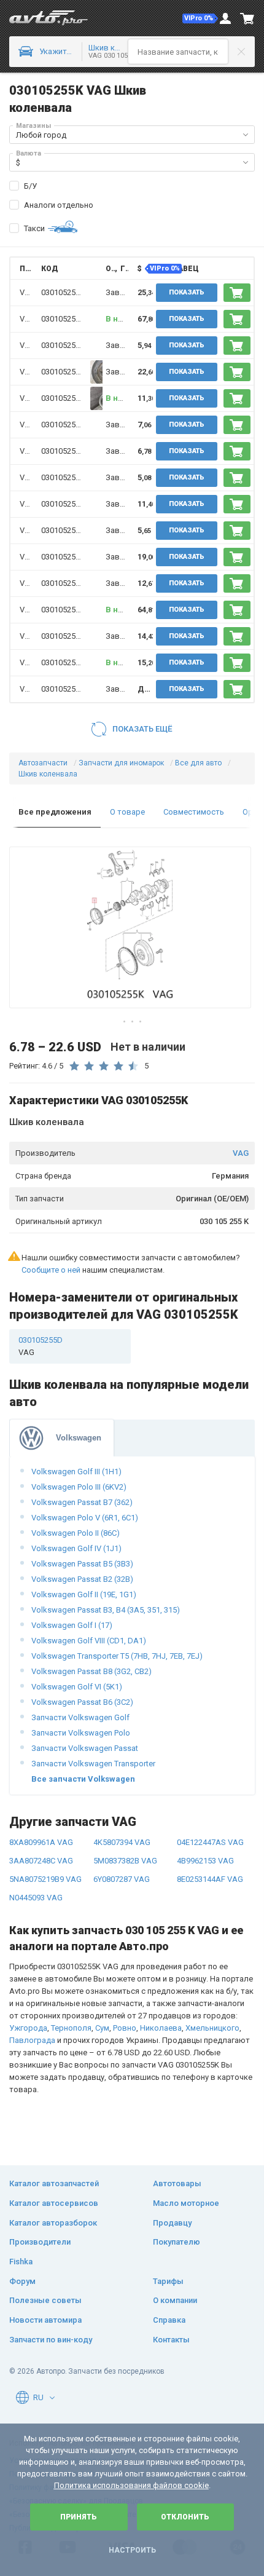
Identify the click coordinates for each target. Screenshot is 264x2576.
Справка (169, 2320)
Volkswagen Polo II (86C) (76, 1533)
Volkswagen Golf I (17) (72, 1625)
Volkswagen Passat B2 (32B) (82, 1579)
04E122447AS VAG (210, 1842)
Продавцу (172, 2223)
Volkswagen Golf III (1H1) (76, 1472)
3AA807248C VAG (41, 1861)
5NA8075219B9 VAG (45, 1879)
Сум (102, 2028)
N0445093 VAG (36, 1898)
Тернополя (71, 2028)
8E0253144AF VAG (210, 1879)
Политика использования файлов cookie (131, 2485)
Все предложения (55, 812)
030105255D (63, 292)
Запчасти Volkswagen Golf (80, 1717)
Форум (22, 2281)
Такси (34, 228)
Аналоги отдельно (59, 205)
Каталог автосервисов (54, 2203)
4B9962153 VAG (205, 1861)
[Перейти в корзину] (247, 18)
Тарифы (168, 2281)
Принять (79, 2517)
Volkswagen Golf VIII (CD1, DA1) (89, 1641)
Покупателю (177, 2242)
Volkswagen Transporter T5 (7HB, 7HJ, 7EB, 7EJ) (117, 1656)
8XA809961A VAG (41, 1842)
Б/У (30, 186)
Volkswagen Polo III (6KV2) (79, 1487)
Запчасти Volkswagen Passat (85, 1748)
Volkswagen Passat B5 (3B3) (82, 1564)
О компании (175, 2300)
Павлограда (32, 2040)
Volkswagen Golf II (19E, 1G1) (84, 1594)
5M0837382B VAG (125, 1861)
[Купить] (237, 293)
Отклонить (185, 2517)
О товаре (127, 812)
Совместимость (194, 812)
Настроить (132, 2550)
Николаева (161, 2028)
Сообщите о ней (51, 1270)
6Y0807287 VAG (122, 1879)
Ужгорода (28, 2028)
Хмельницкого (212, 2028)
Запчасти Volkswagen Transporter (93, 1764)
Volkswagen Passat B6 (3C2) (82, 1702)
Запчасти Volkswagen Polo (81, 1733)
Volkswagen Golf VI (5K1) (77, 1687)
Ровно (125, 2028)
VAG (241, 1153)
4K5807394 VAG (122, 1842)
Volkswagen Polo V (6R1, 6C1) (85, 1518)
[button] (200, 18)
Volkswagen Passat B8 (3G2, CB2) (91, 1671)
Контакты (171, 2340)
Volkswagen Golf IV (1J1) (76, 1548)
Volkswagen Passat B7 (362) (82, 1502)
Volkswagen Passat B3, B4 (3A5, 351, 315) (106, 1610)
